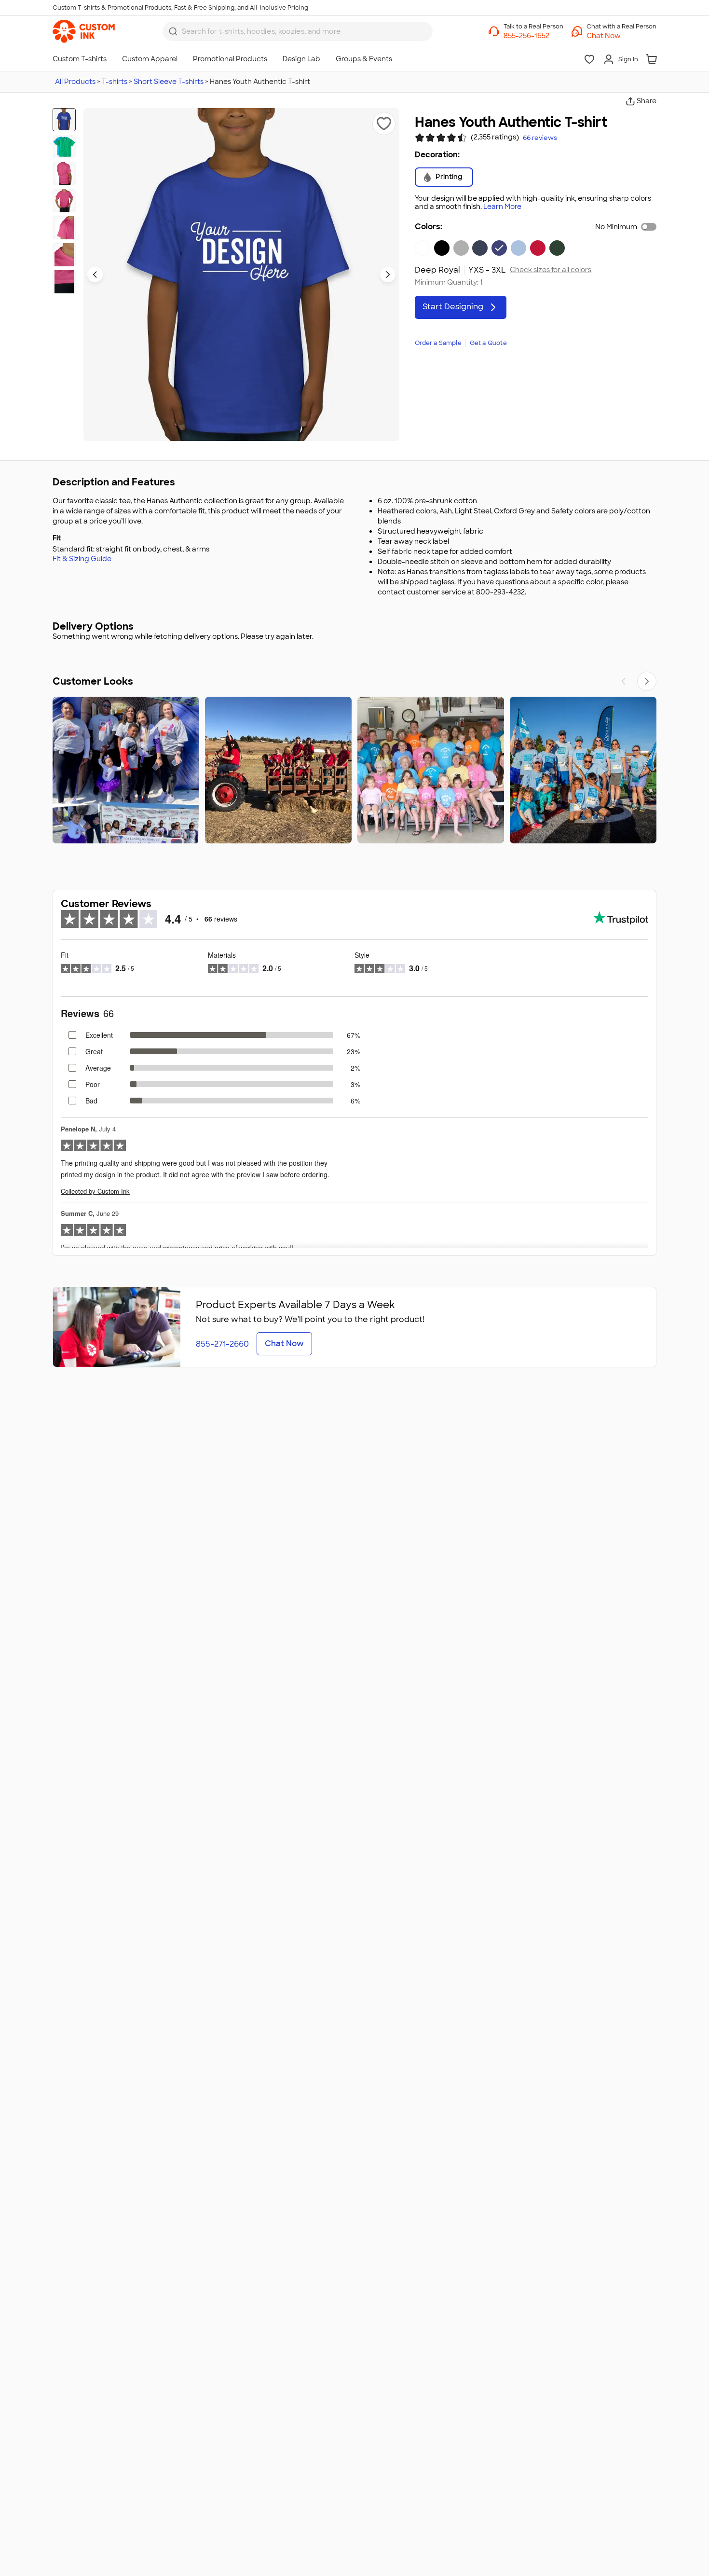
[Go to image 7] (64, 282)
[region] (354, 770)
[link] (84, 31)
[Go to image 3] (64, 174)
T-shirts (115, 82)
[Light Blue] (518, 248)
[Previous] (624, 681)
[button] (621, 36)
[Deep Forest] (557, 248)
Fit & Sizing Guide (82, 559)
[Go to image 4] (64, 201)
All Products (75, 82)
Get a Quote (488, 343)
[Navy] (480, 248)
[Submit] (173, 31)
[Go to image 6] (64, 255)
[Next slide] (388, 275)
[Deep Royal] (499, 248)
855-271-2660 (222, 1344)
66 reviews (540, 138)
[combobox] (298, 31)
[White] (423, 248)
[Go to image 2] (64, 147)
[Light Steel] (461, 248)
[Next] (647, 681)
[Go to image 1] (64, 120)
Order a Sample (438, 343)
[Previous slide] (95, 275)
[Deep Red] (538, 248)
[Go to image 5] (64, 228)
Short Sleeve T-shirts (169, 82)
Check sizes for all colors (551, 270)
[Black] (442, 248)
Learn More (502, 207)
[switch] (649, 227)
